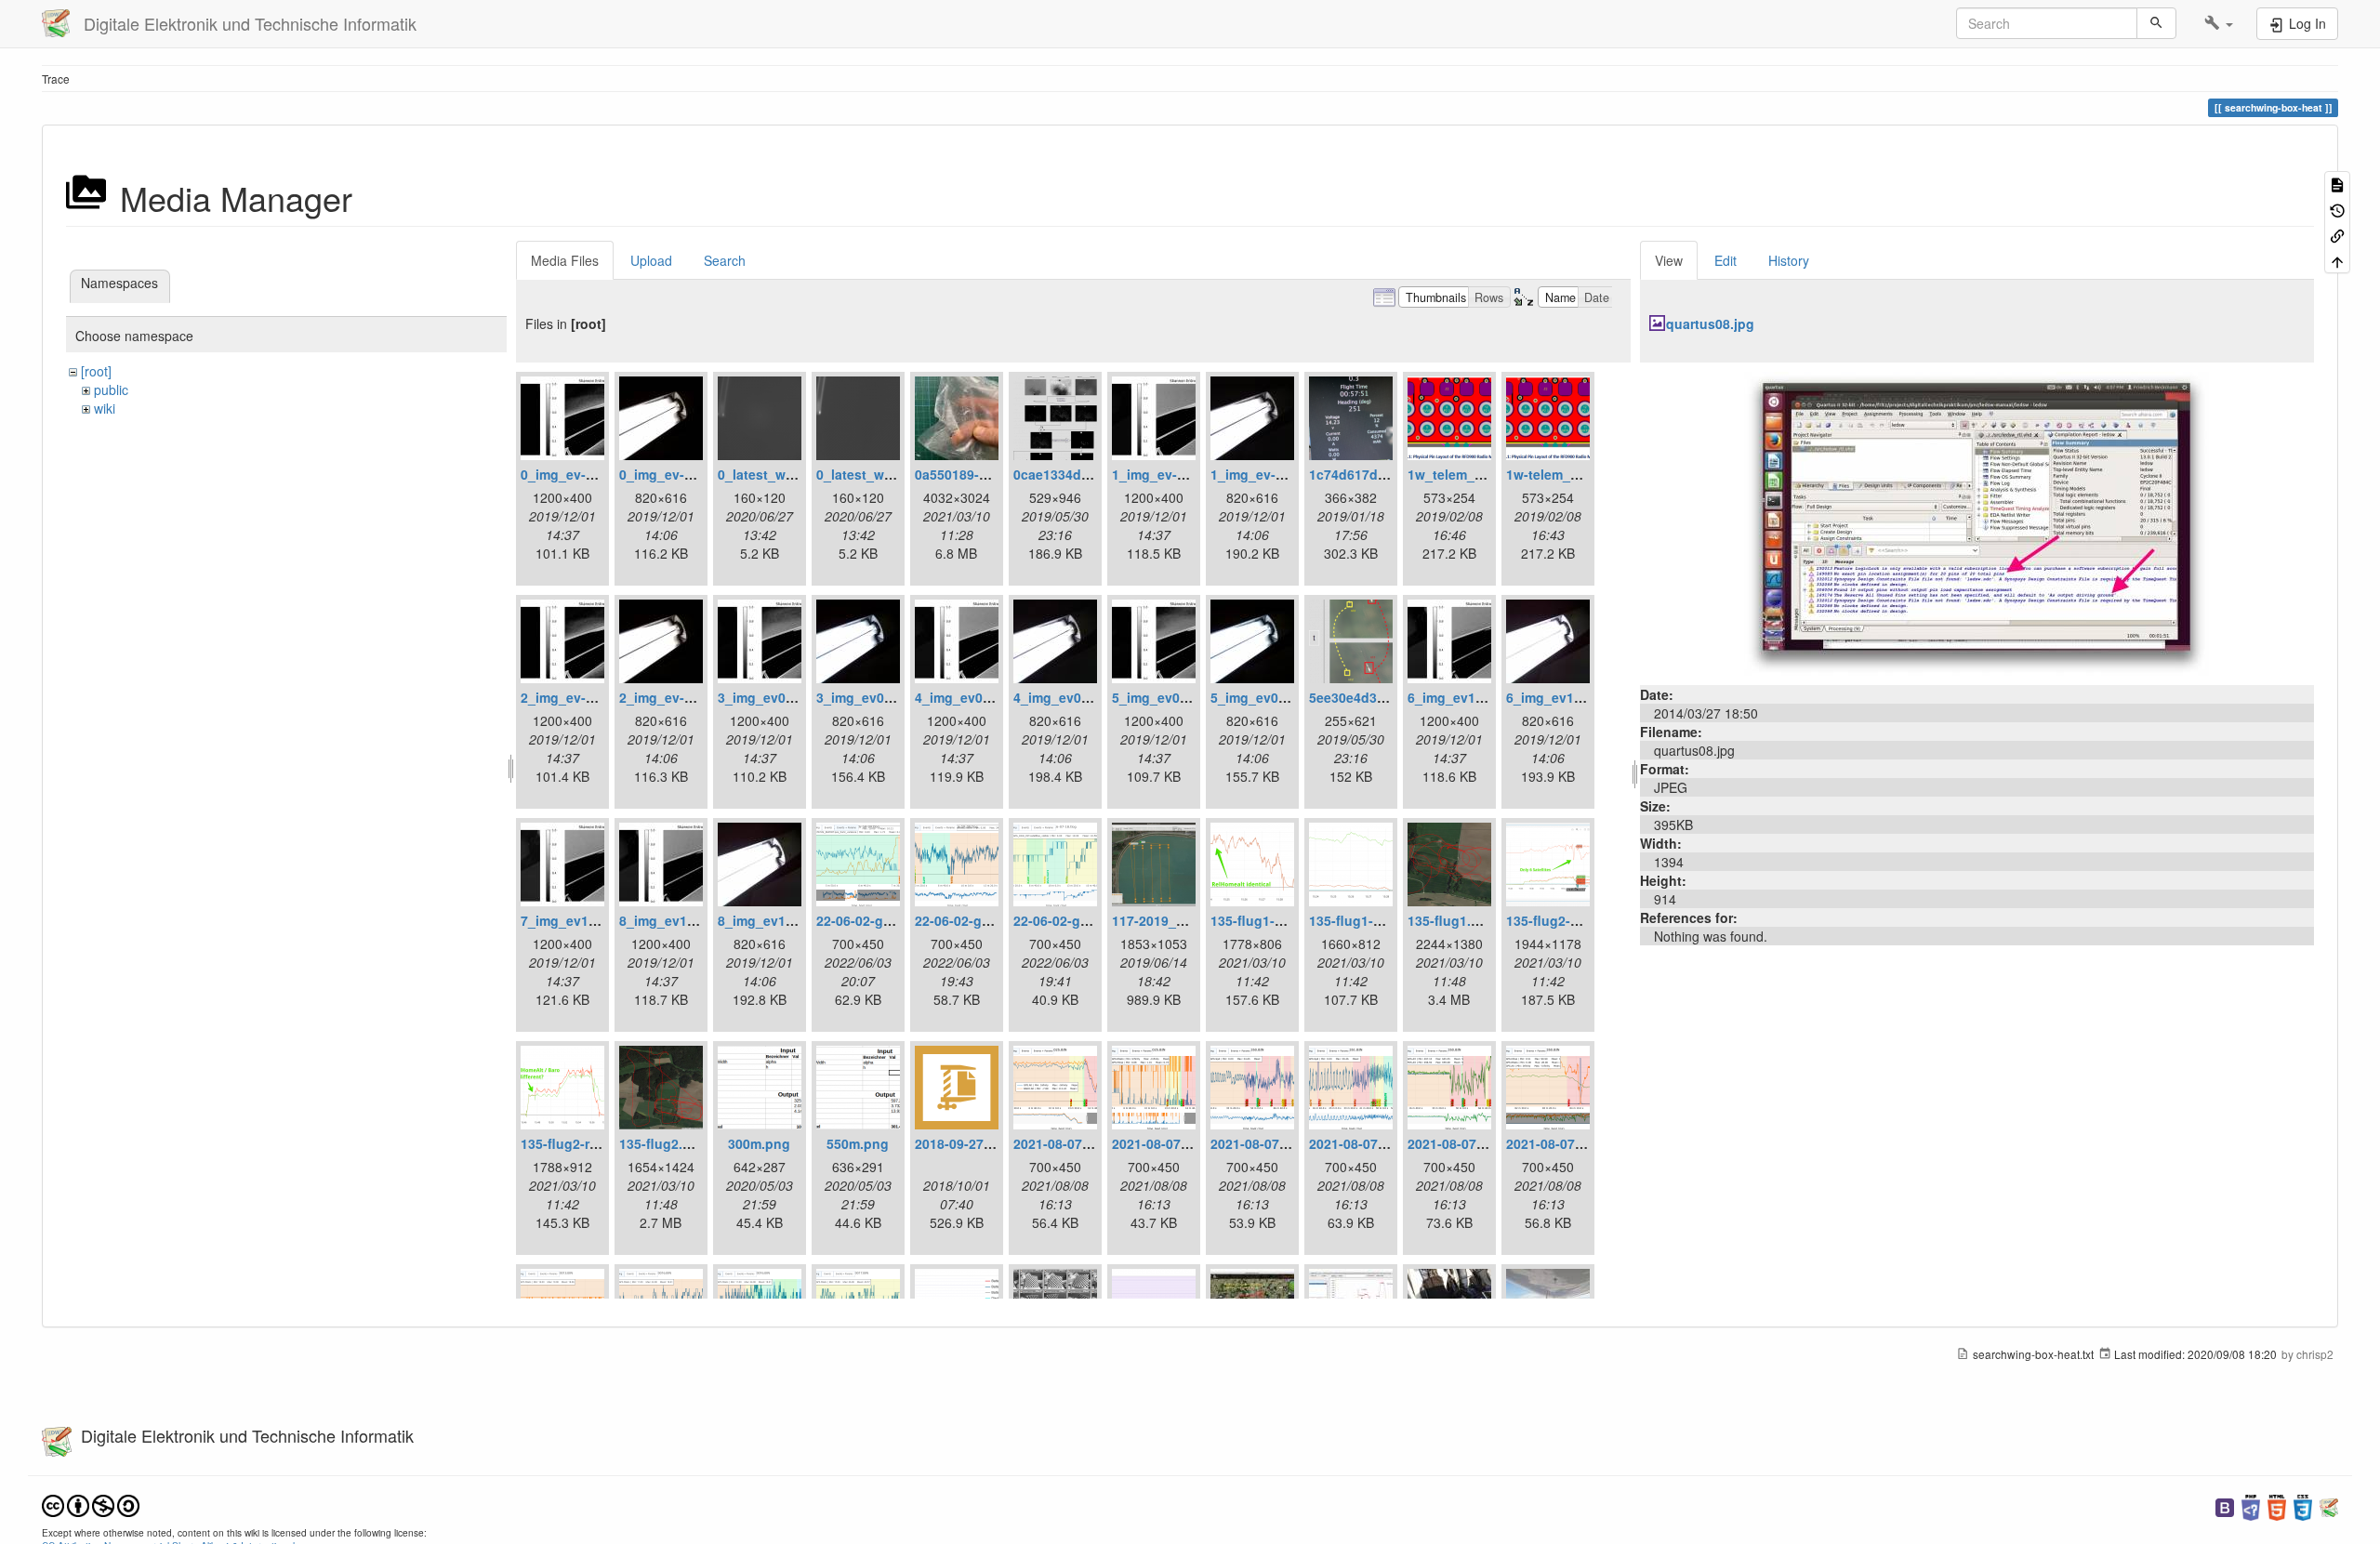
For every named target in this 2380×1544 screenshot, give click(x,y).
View (1669, 260)
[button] (2219, 23)
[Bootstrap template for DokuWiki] (2225, 1505)
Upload (651, 260)
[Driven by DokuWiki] (2329, 1505)
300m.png (759, 1143)
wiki (105, 408)
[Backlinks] (2337, 235)
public (111, 389)
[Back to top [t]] (2337, 260)
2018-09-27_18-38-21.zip (991, 1143)
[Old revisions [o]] (2337, 209)
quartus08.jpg (1710, 323)
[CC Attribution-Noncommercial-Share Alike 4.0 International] (91, 1504)
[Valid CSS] (2303, 1505)
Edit (1725, 260)
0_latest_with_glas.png (792, 474)
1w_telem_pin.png (1466, 474)
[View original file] (1977, 521)
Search (725, 260)
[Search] (2156, 23)
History (1789, 260)
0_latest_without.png (884, 474)
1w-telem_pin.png (1563, 474)
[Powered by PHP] (2251, 1505)
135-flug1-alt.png (1265, 920)
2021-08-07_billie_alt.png (1093, 1143)
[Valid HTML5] (2277, 1505)
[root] (96, 371)
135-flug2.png (663, 1143)
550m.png (858, 1143)
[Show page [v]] (2337, 184)
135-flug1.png (1452, 920)
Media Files (565, 260)
